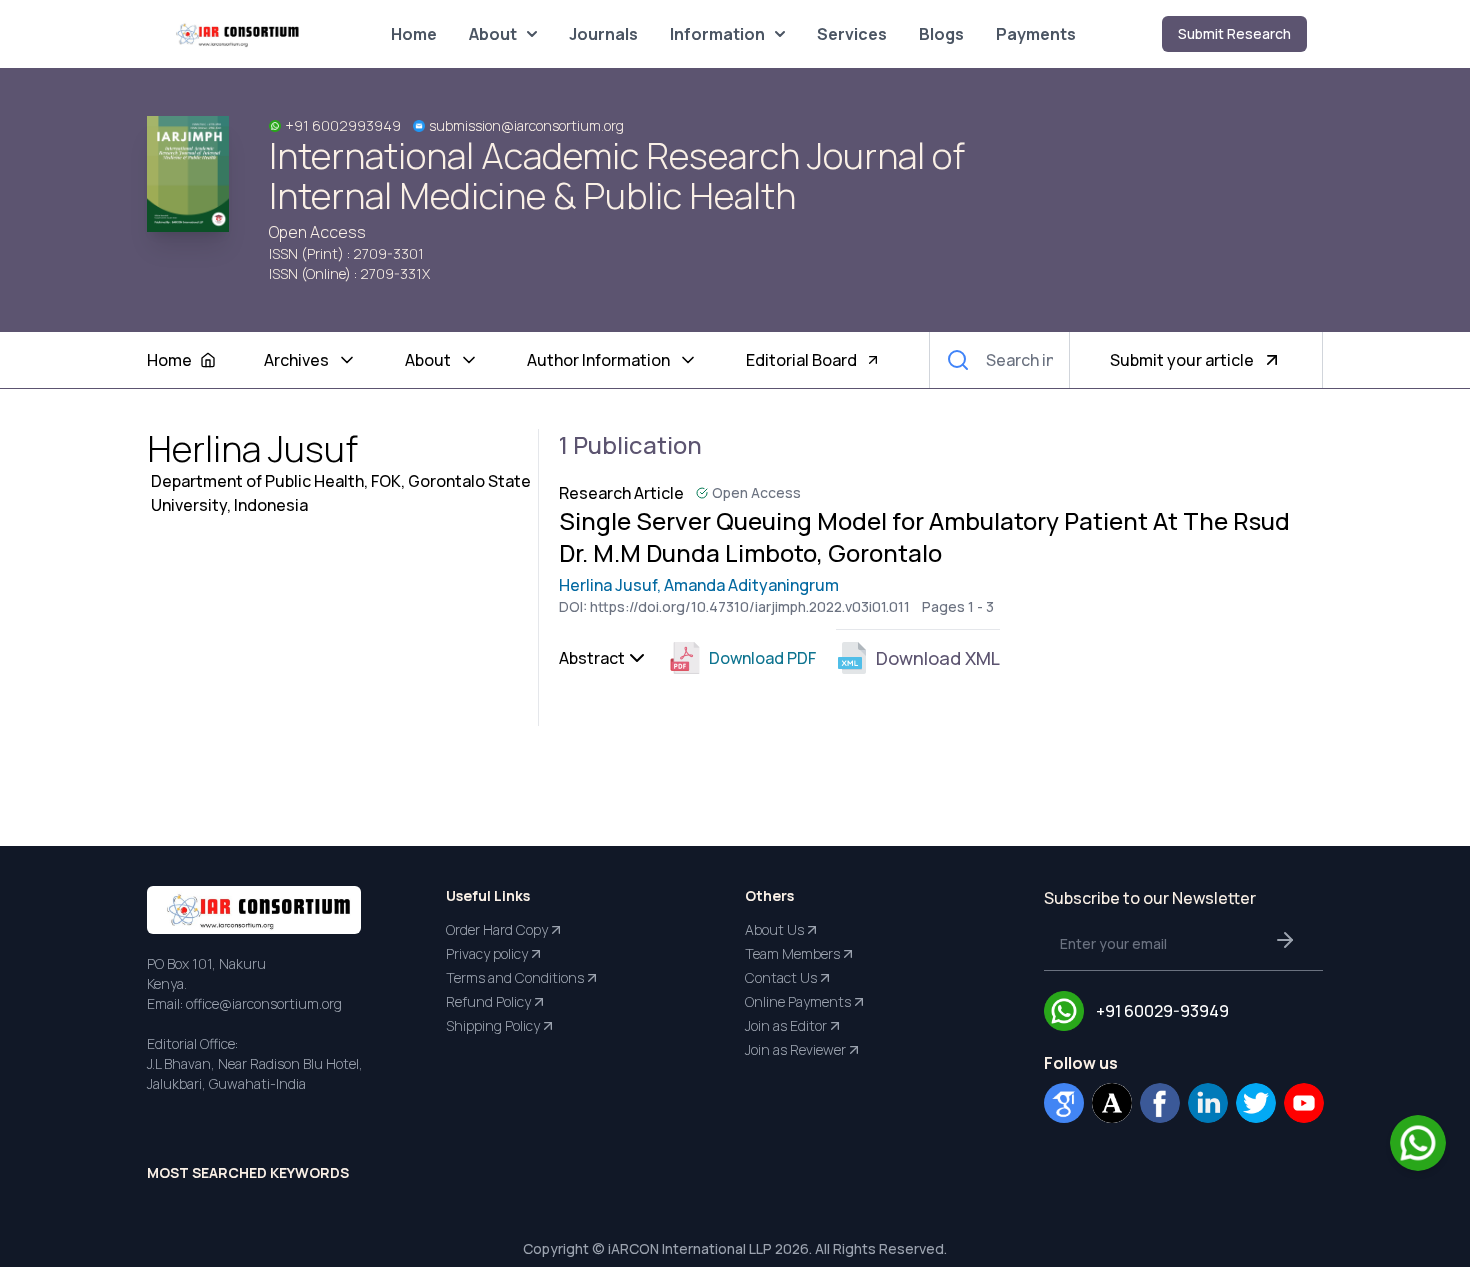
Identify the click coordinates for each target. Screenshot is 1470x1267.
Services (852, 34)
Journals (603, 34)
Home (414, 34)
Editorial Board (801, 360)
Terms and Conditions (515, 977)
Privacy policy (487, 953)
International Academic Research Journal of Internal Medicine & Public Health (617, 176)
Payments (1036, 34)
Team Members (792, 953)
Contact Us (781, 977)
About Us (774, 929)
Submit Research (1234, 33)
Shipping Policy (493, 1025)
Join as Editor (786, 1025)
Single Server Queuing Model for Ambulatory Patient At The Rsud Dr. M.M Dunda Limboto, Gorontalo (924, 537)
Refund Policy (488, 1001)
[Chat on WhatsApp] (1418, 1143)
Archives (296, 360)
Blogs (941, 34)
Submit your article (1182, 360)
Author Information (598, 360)
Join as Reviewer (795, 1049)
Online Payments (798, 1001)
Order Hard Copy (497, 929)
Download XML (938, 658)
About (493, 34)
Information (717, 34)
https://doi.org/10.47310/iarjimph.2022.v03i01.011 (750, 606)
